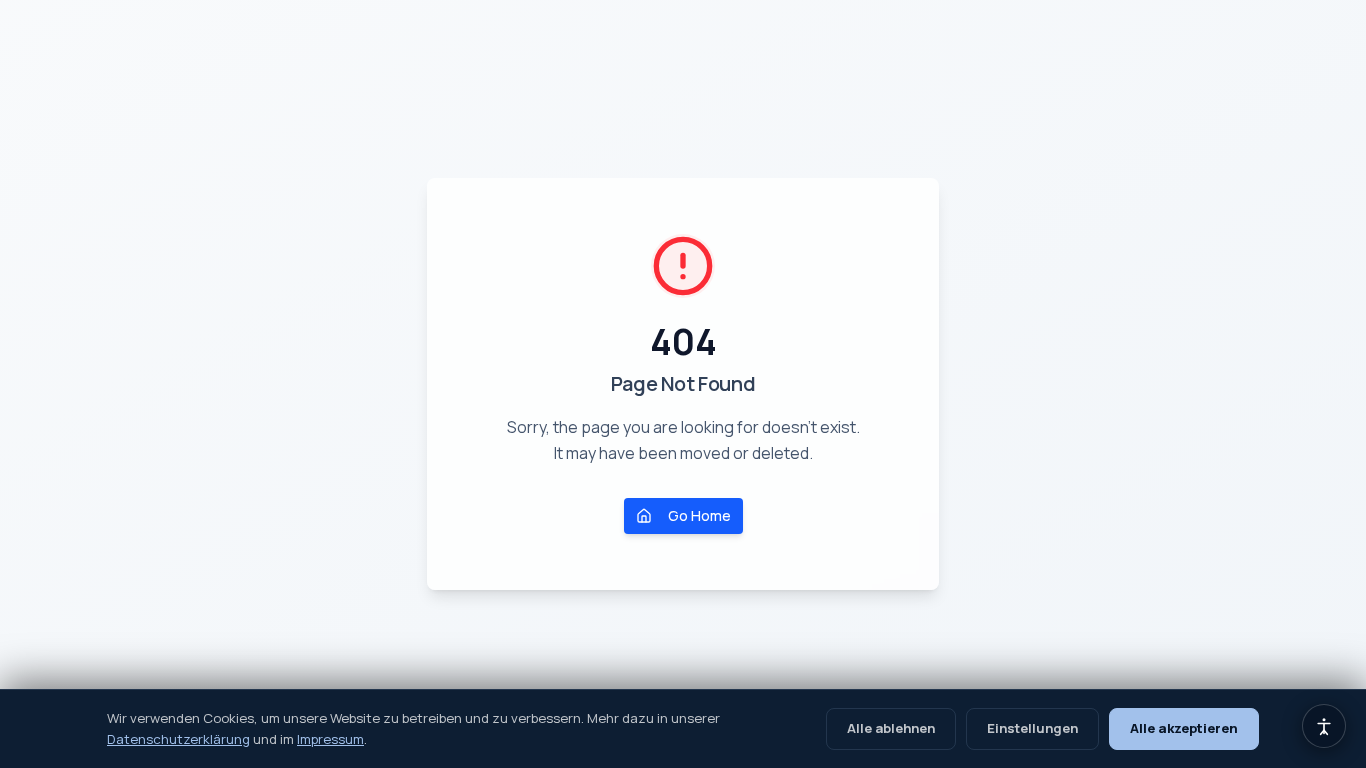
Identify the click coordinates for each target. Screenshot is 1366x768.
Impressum (330, 739)
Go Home (699, 515)
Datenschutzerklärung (178, 739)
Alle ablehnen (891, 728)
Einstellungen (1032, 728)
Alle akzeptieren (1184, 728)
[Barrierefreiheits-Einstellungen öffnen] (1324, 726)
